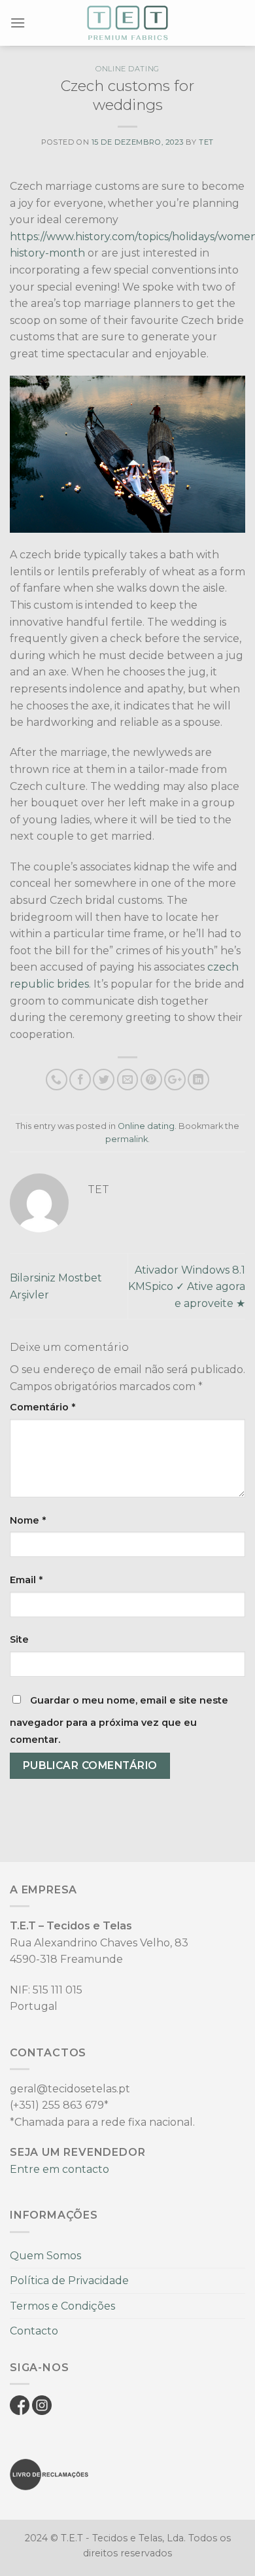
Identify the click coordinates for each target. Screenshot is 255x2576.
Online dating (127, 69)
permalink (127, 1139)
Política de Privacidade (69, 2281)
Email (26, 1580)
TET (206, 142)
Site (19, 1639)
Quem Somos (45, 2256)
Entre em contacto (59, 2169)
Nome (28, 1520)
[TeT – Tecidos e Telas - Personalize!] (127, 23)
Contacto (34, 2331)
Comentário (42, 1407)
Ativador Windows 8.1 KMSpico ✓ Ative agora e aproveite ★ (187, 1287)
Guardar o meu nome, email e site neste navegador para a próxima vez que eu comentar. (119, 1720)
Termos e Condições (62, 2306)
